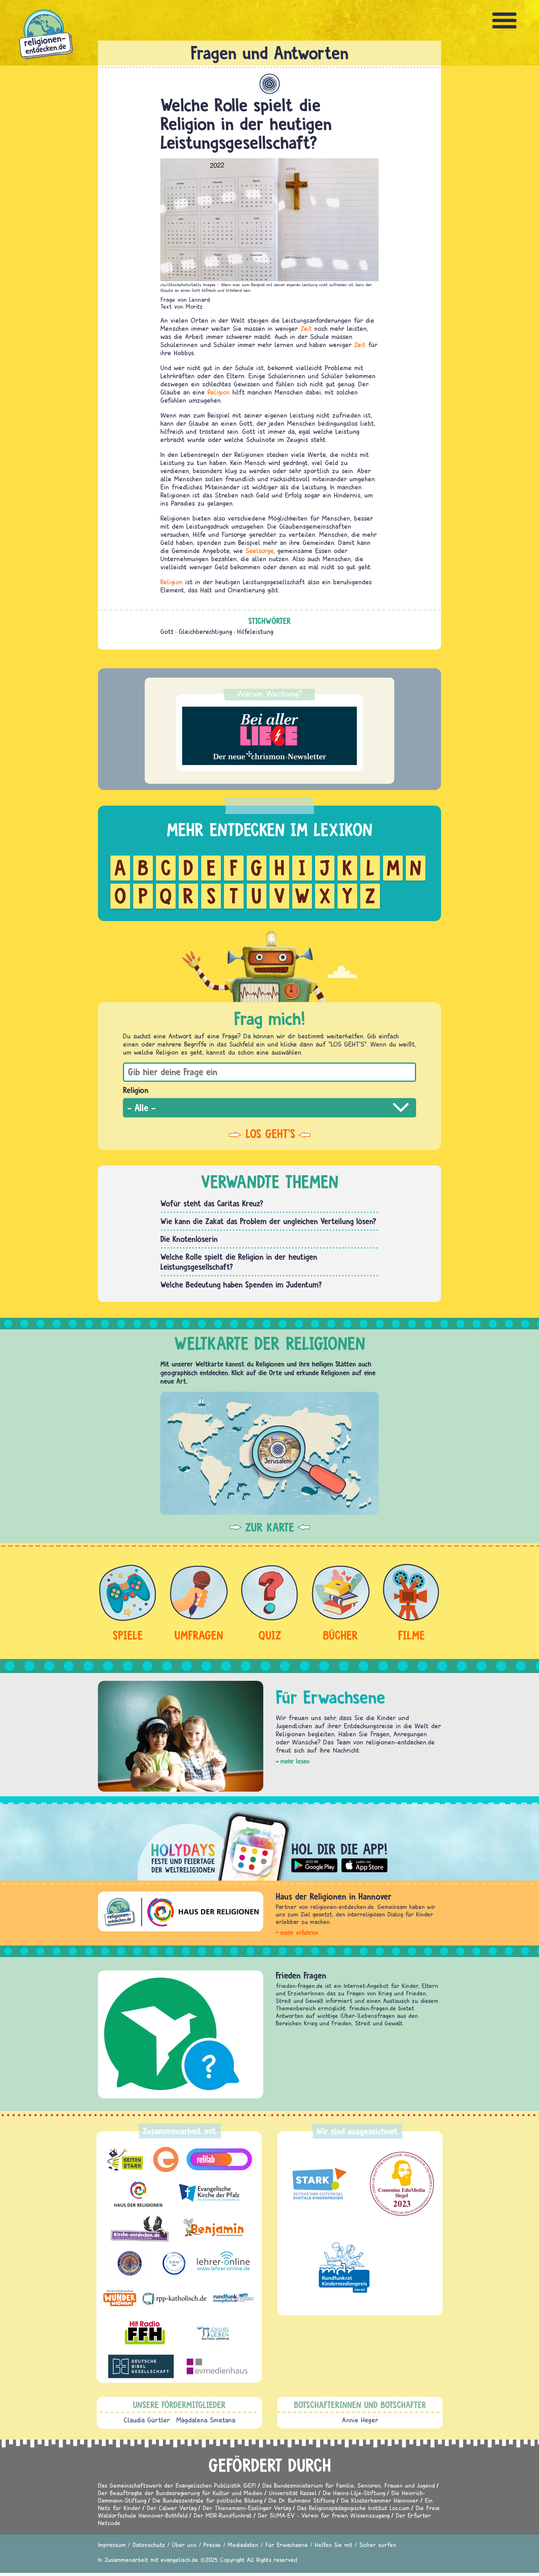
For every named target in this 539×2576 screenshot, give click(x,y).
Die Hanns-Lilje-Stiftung (354, 2493)
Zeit (306, 328)
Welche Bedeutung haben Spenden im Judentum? (241, 1284)
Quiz (270, 1635)
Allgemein (270, 84)
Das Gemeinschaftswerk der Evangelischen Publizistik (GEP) (177, 2485)
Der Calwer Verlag (172, 2508)
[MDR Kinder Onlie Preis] (344, 2267)
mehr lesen (295, 1761)
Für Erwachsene (286, 2545)
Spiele (128, 1635)
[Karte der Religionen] (269, 1453)
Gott (167, 631)
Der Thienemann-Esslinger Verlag (247, 2508)
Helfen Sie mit (334, 2545)
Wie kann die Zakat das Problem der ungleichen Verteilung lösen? (268, 1221)
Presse (212, 2545)
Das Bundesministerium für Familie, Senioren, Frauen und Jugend (349, 2485)
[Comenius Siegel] (402, 2184)
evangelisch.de (179, 2560)
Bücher (340, 1635)
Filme (411, 1635)
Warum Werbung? (270, 694)
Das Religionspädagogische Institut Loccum (353, 2508)
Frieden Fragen (301, 1975)
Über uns (184, 2545)
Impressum (112, 2545)
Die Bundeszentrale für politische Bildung (207, 2500)
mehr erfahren (299, 1933)
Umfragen (199, 1635)
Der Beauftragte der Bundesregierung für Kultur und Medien (180, 2493)
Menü (505, 20)
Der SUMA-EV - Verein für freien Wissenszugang (324, 2515)
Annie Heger (360, 2420)
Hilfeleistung (255, 631)
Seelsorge (260, 551)
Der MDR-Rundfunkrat (223, 2515)
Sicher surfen (378, 2545)
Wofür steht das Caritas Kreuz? (212, 1203)
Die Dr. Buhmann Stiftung (302, 2500)
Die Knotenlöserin (189, 1239)
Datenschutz (149, 2545)
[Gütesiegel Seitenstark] (318, 2184)
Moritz (194, 306)
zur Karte (270, 1527)
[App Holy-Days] (269, 1842)
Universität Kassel (293, 2493)
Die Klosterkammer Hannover (380, 2500)
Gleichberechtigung (205, 631)
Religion (219, 392)
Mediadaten (243, 2545)
